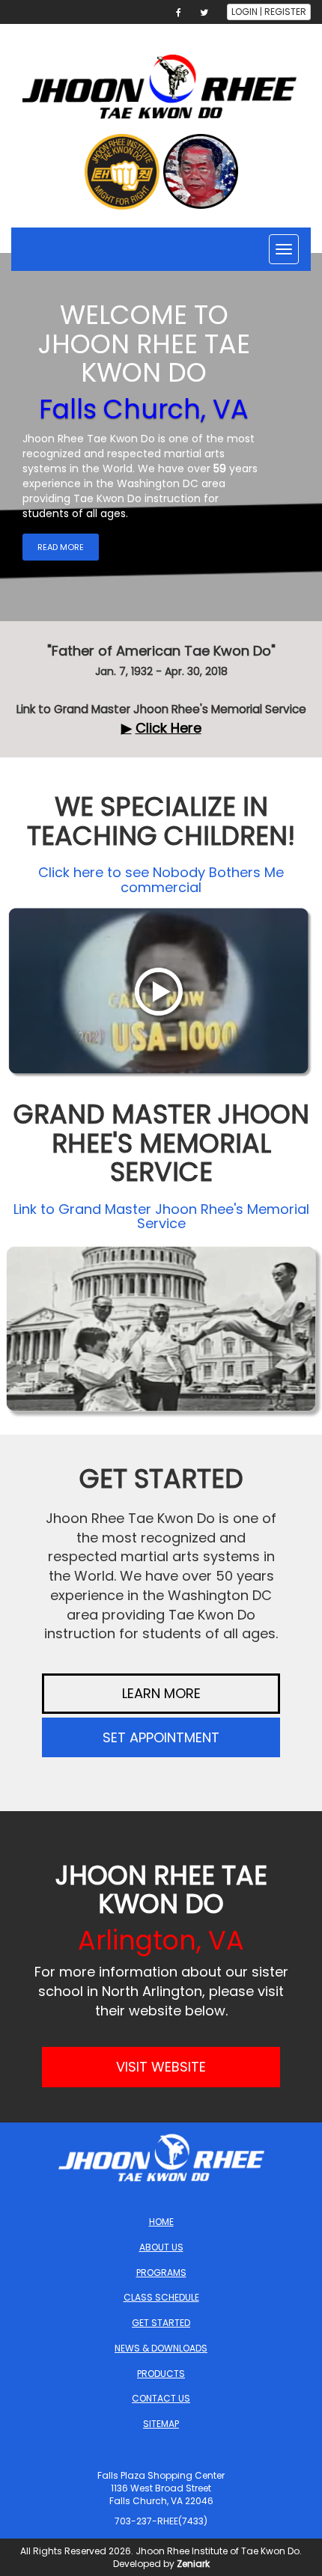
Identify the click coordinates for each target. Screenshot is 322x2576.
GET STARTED (161, 2323)
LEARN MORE (161, 1693)
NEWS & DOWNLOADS (161, 2348)
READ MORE (61, 547)
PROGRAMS (161, 2273)
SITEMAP (161, 2424)
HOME (161, 2222)
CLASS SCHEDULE (161, 2297)
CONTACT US (161, 2398)
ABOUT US (161, 2247)
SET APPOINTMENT (161, 1737)
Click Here (168, 728)
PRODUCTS (161, 2374)
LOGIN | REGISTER (269, 12)
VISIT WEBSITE (161, 2067)
